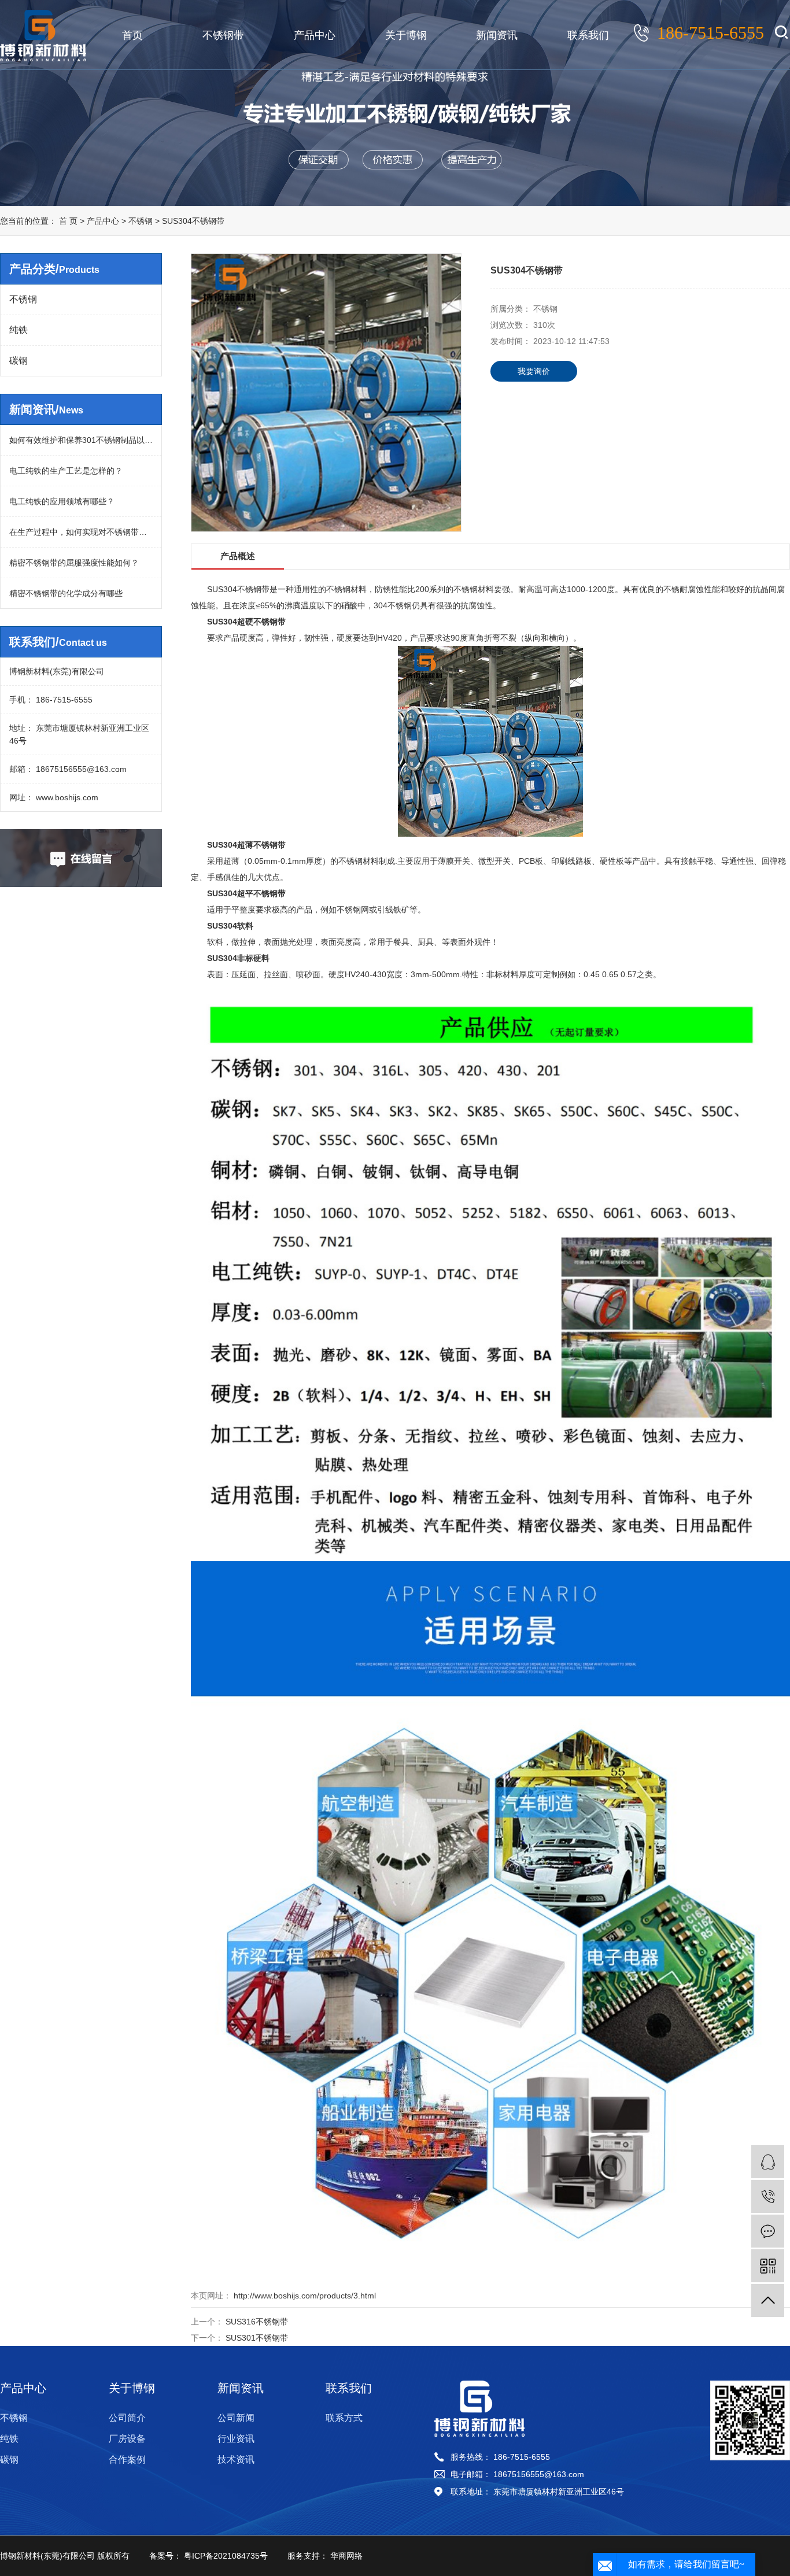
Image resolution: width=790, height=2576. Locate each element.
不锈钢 (142, 221)
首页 (132, 35)
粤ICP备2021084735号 (225, 2556)
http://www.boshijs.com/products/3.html (304, 2296)
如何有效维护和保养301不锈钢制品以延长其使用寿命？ (81, 440)
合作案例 (127, 2459)
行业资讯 (236, 2439)
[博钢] (768, 2162)
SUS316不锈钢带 (257, 2322)
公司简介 (127, 2418)
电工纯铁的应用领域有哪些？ (62, 501)
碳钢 (19, 361)
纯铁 (19, 330)
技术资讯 (236, 2459)
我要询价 (534, 371)
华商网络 (345, 2556)
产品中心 (315, 35)
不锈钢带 (223, 35)
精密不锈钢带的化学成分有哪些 (66, 593)
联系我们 (588, 35)
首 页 (68, 221)
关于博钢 (406, 35)
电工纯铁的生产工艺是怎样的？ (66, 471)
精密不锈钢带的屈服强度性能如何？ (74, 563)
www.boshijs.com (66, 797)
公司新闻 (236, 2418)
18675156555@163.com (80, 769)
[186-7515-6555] (768, 2196)
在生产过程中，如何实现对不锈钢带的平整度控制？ (81, 532)
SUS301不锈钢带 (257, 2338)
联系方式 (344, 2418)
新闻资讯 (497, 35)
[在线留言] (768, 2231)
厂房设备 (127, 2439)
